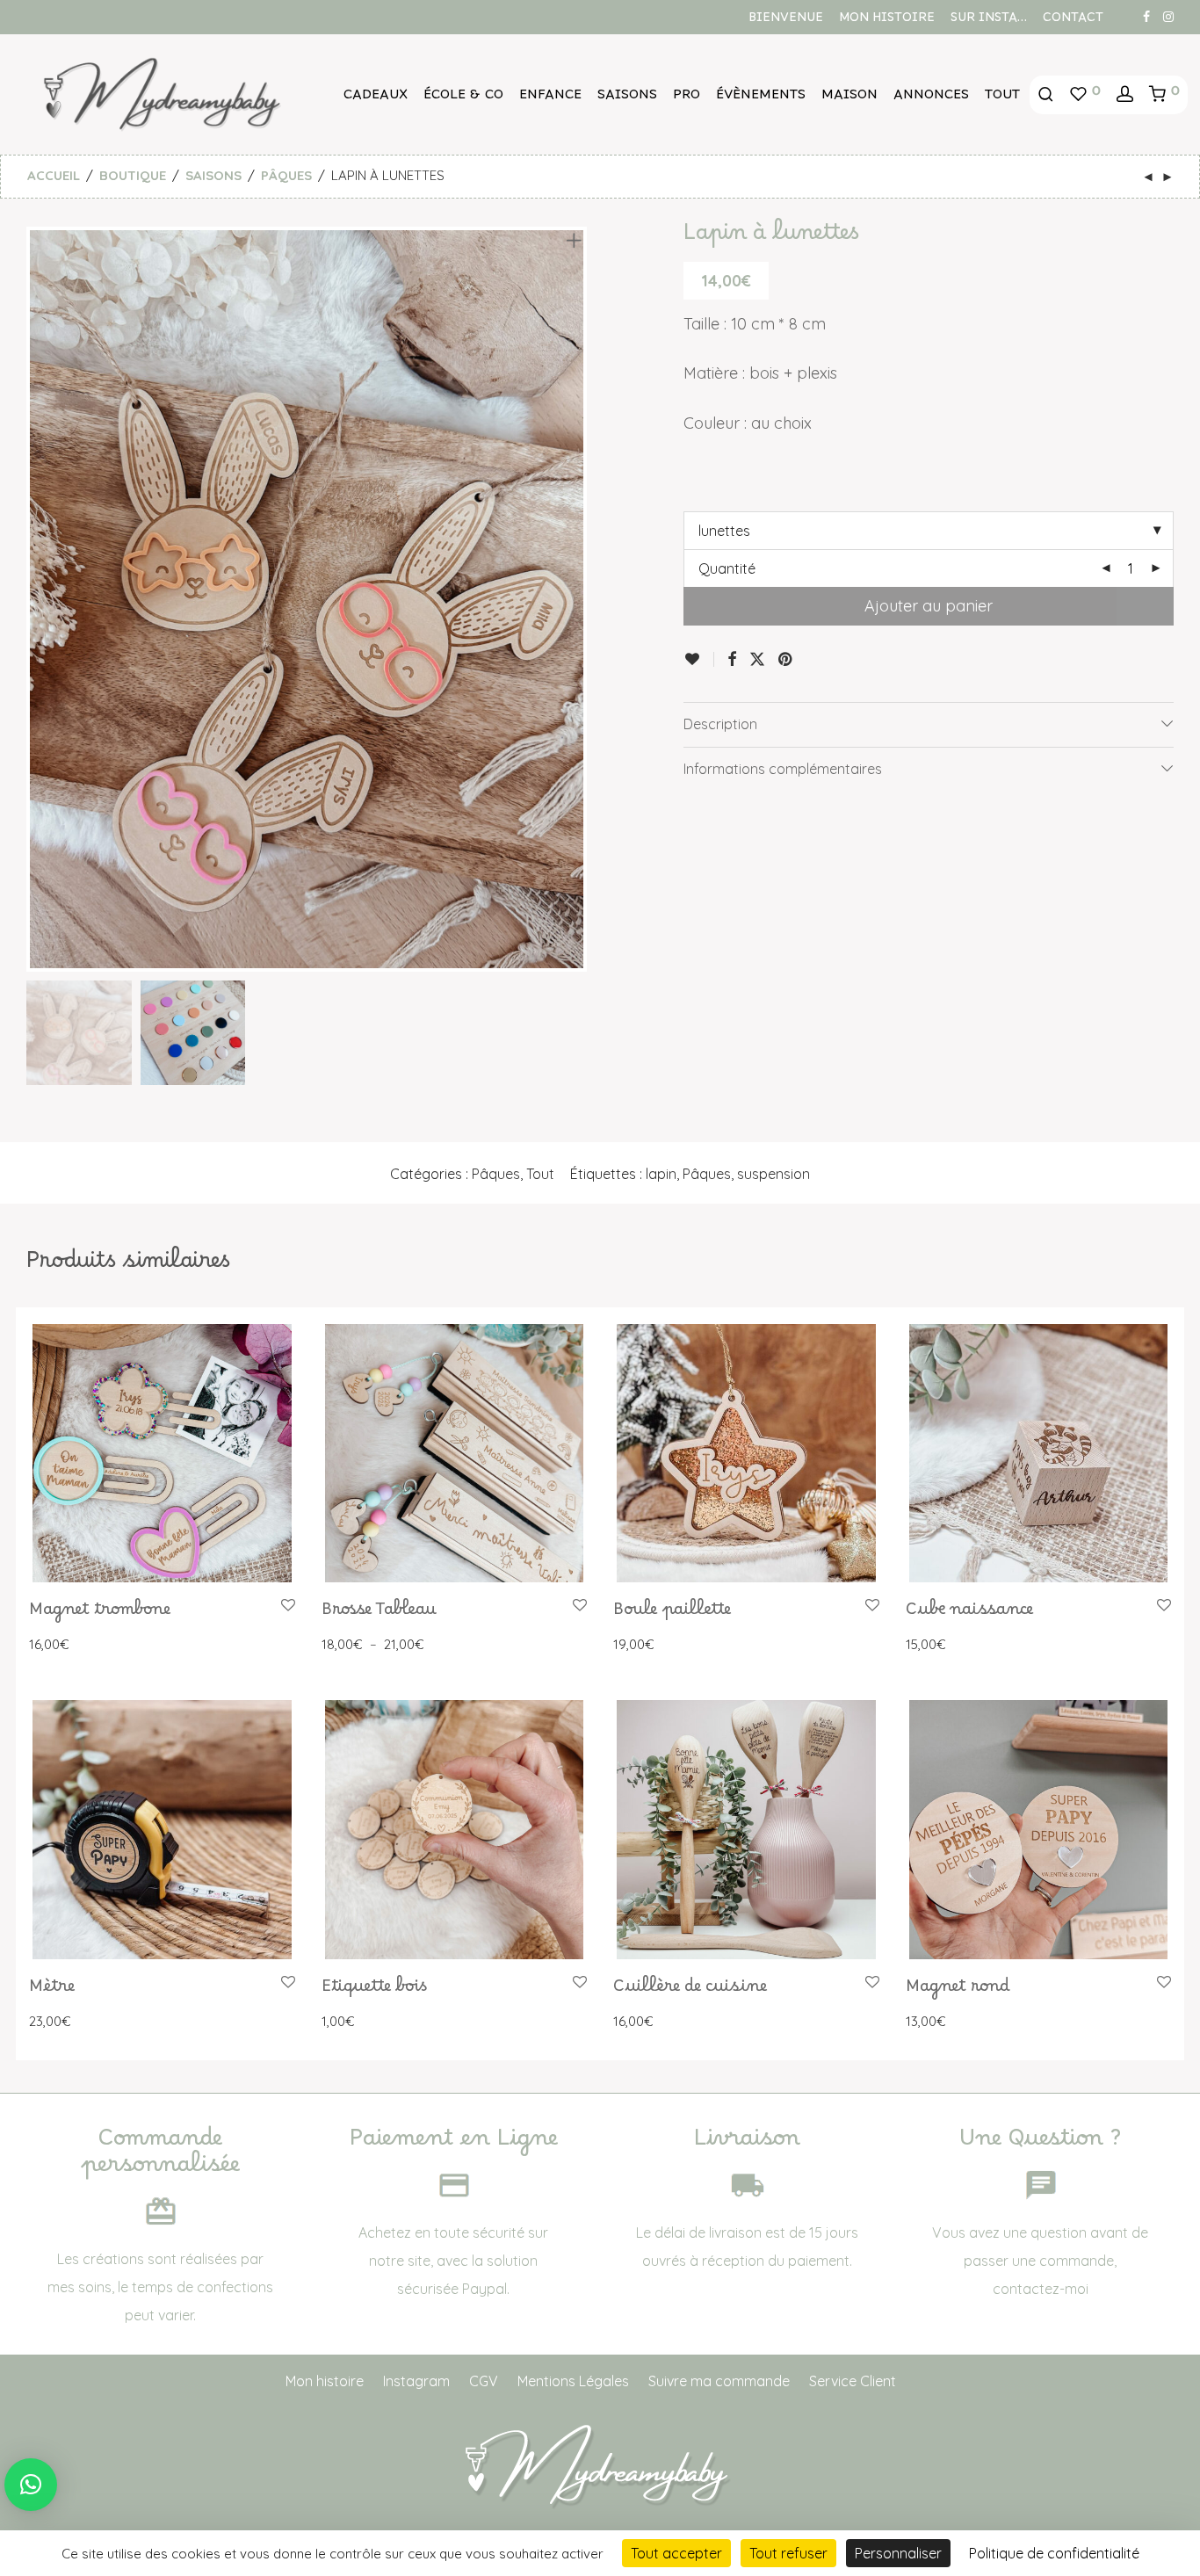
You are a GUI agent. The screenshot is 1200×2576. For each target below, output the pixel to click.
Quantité (727, 568)
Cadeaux (376, 98)
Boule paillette (672, 1614)
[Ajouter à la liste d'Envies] (699, 659)
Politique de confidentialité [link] (1054, 2553)
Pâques (286, 175)
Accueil (54, 175)
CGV (484, 2381)
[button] (31, 2485)
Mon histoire (887, 21)
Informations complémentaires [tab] (783, 769)
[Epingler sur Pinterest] (786, 660)
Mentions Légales (573, 2381)
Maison (849, 98)
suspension (773, 1174)
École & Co (463, 98)
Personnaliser (898, 2553)
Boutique (133, 175)
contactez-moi (1041, 2289)
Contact (1073, 21)
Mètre (52, 1991)
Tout (1002, 98)
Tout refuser (788, 2553)
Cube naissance (969, 1614)
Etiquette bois (374, 1991)
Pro (687, 98)
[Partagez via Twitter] (757, 660)
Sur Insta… (989, 21)
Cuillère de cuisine (690, 1991)
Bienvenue (786, 21)
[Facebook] (1146, 16)
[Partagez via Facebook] (732, 660)
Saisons (627, 98)
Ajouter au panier (929, 606)
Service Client (853, 2381)
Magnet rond (958, 1991)
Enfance (550, 98)
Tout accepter (676, 2553)
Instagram (416, 2381)
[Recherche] (1046, 95)
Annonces (931, 98)
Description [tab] (720, 724)
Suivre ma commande (719, 2381)
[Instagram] (1168, 16)
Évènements (761, 98)
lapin (661, 1174)
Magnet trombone (100, 1614)
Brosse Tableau (379, 1614)
